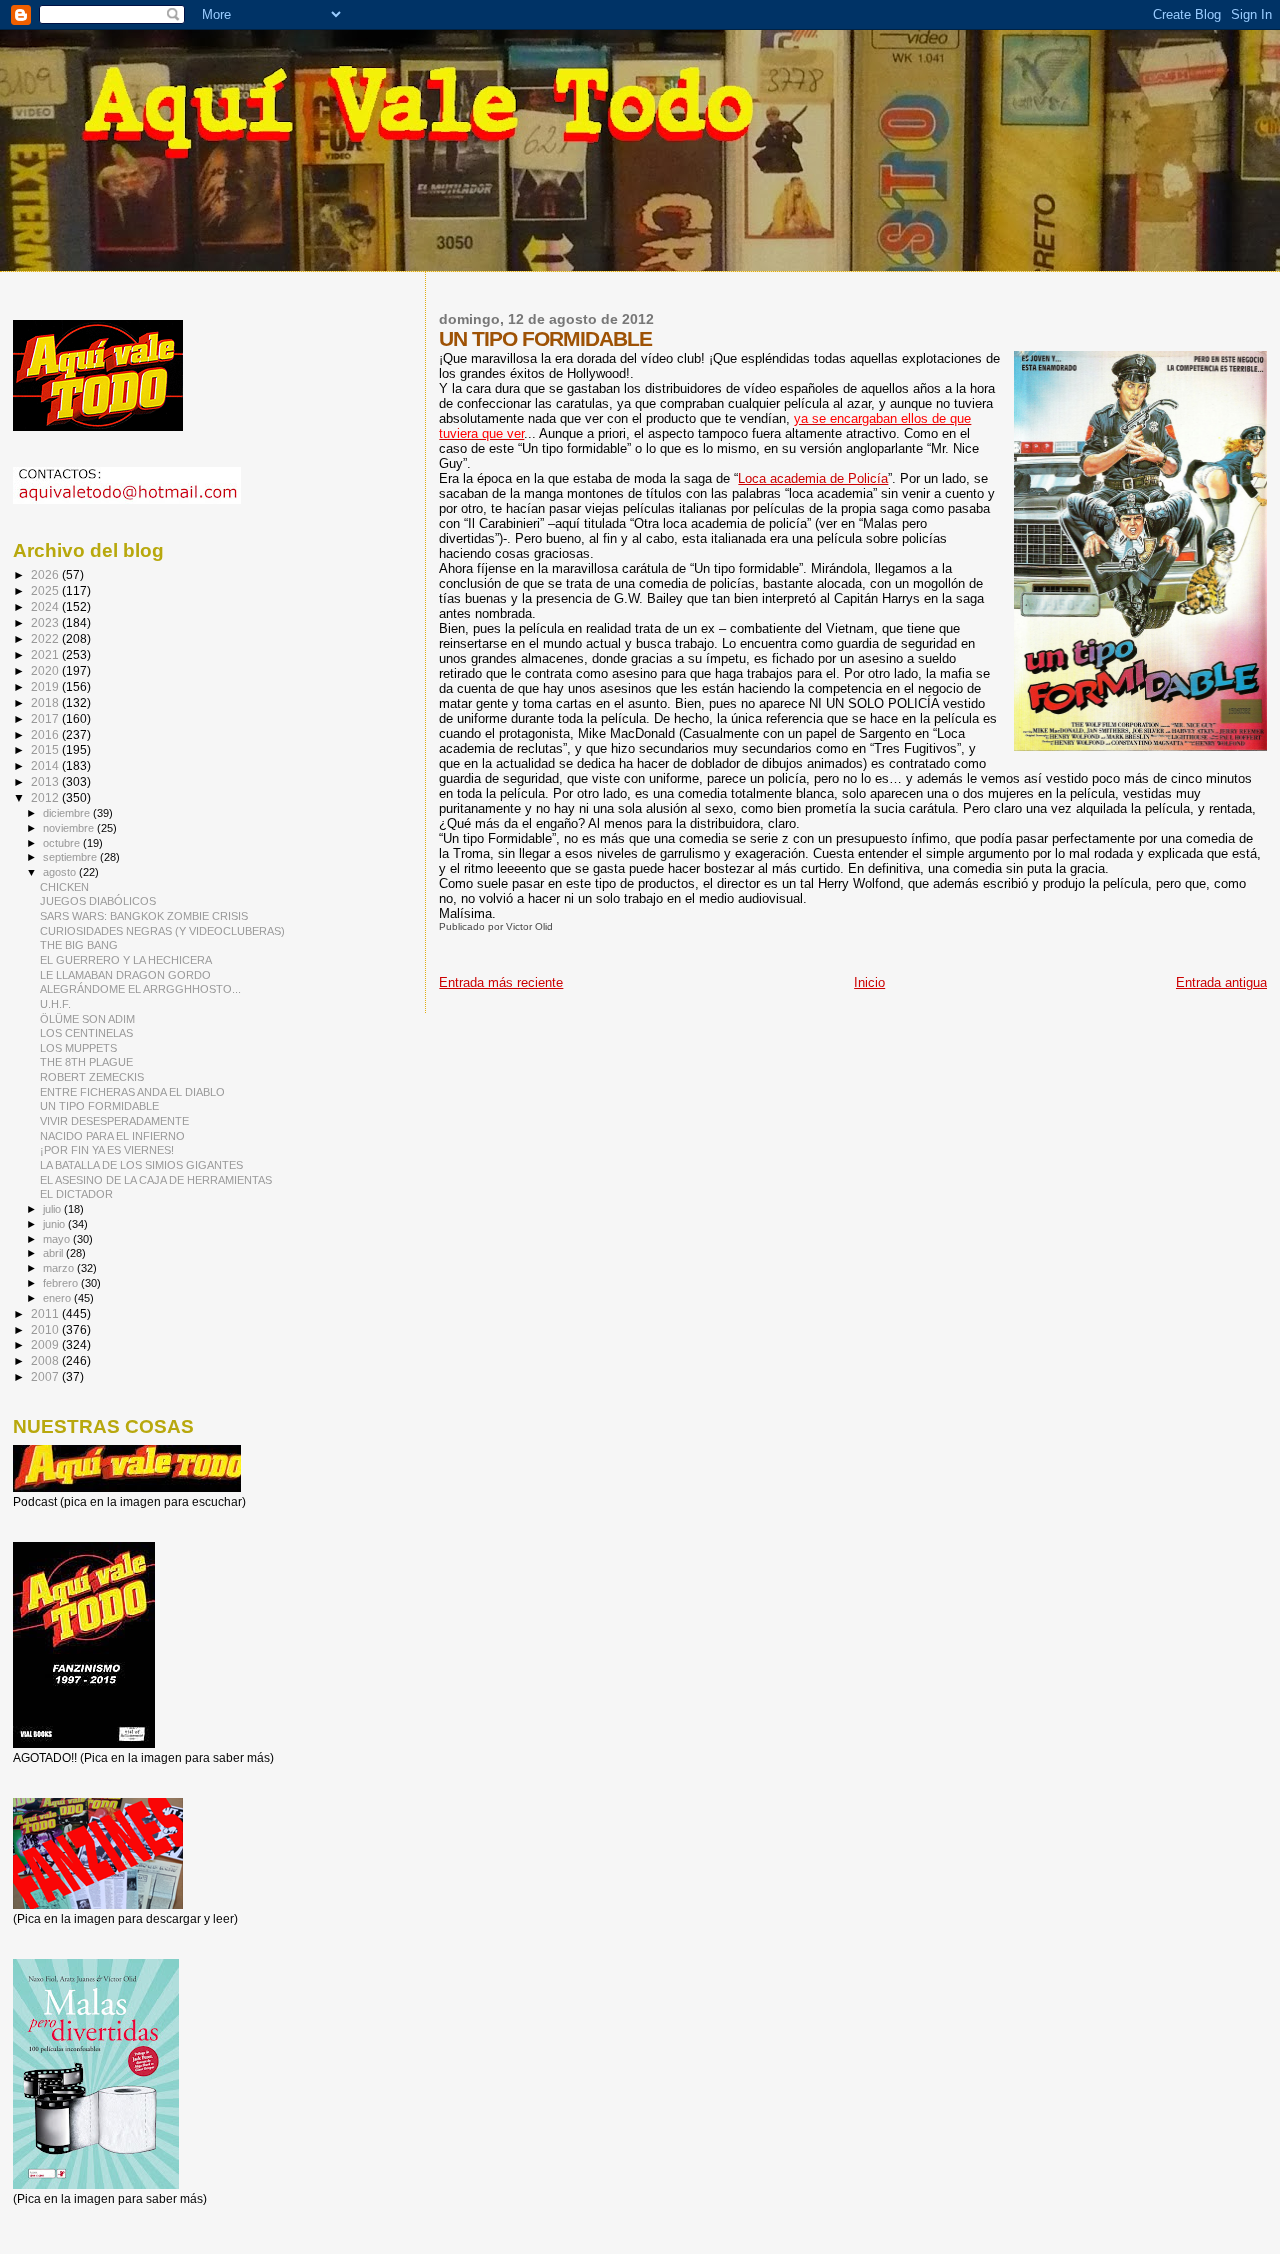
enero (58, 1298)
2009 (46, 1344)
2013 (46, 781)
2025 (46, 590)
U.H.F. (55, 1004)
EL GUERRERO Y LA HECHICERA (126, 960)
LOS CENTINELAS (86, 1033)
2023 (46, 622)
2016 (46, 734)
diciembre (68, 813)
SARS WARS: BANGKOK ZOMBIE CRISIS (144, 916)
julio (53, 1209)
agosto (61, 872)
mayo (58, 1239)
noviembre (70, 828)
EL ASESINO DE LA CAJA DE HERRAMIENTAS (156, 1180)
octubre (63, 843)
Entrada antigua (1221, 982)
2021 (46, 654)
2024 (46, 606)
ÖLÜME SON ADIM (87, 1019)
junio (55, 1224)
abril (54, 1253)
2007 (46, 1376)
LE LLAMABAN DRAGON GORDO (125, 975)
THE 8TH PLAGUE (86, 1062)
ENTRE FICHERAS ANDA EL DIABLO (132, 1092)
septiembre (71, 857)
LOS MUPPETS (78, 1048)
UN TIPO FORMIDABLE (99, 1106)
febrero (62, 1283)
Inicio (869, 982)
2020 (46, 670)
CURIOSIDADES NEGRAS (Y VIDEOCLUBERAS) (162, 931)
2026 (46, 574)
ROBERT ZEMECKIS (92, 1077)
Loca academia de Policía (813, 478)
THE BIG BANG (79, 945)
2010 (46, 1329)
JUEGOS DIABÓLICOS (98, 901)
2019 (46, 686)
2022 (46, 638)
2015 (46, 749)
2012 (46, 797)
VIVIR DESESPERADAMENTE (114, 1121)
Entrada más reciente (501, 982)
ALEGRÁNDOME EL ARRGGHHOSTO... (140, 989)
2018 (46, 702)
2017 (46, 718)
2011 (46, 1313)
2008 (46, 1360)
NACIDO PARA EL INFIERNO (112, 1136)
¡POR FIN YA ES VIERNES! (107, 1150)
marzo (60, 1268)
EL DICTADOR (76, 1194)
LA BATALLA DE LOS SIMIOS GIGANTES (141, 1165)
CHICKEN (64, 887)
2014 (46, 765)
